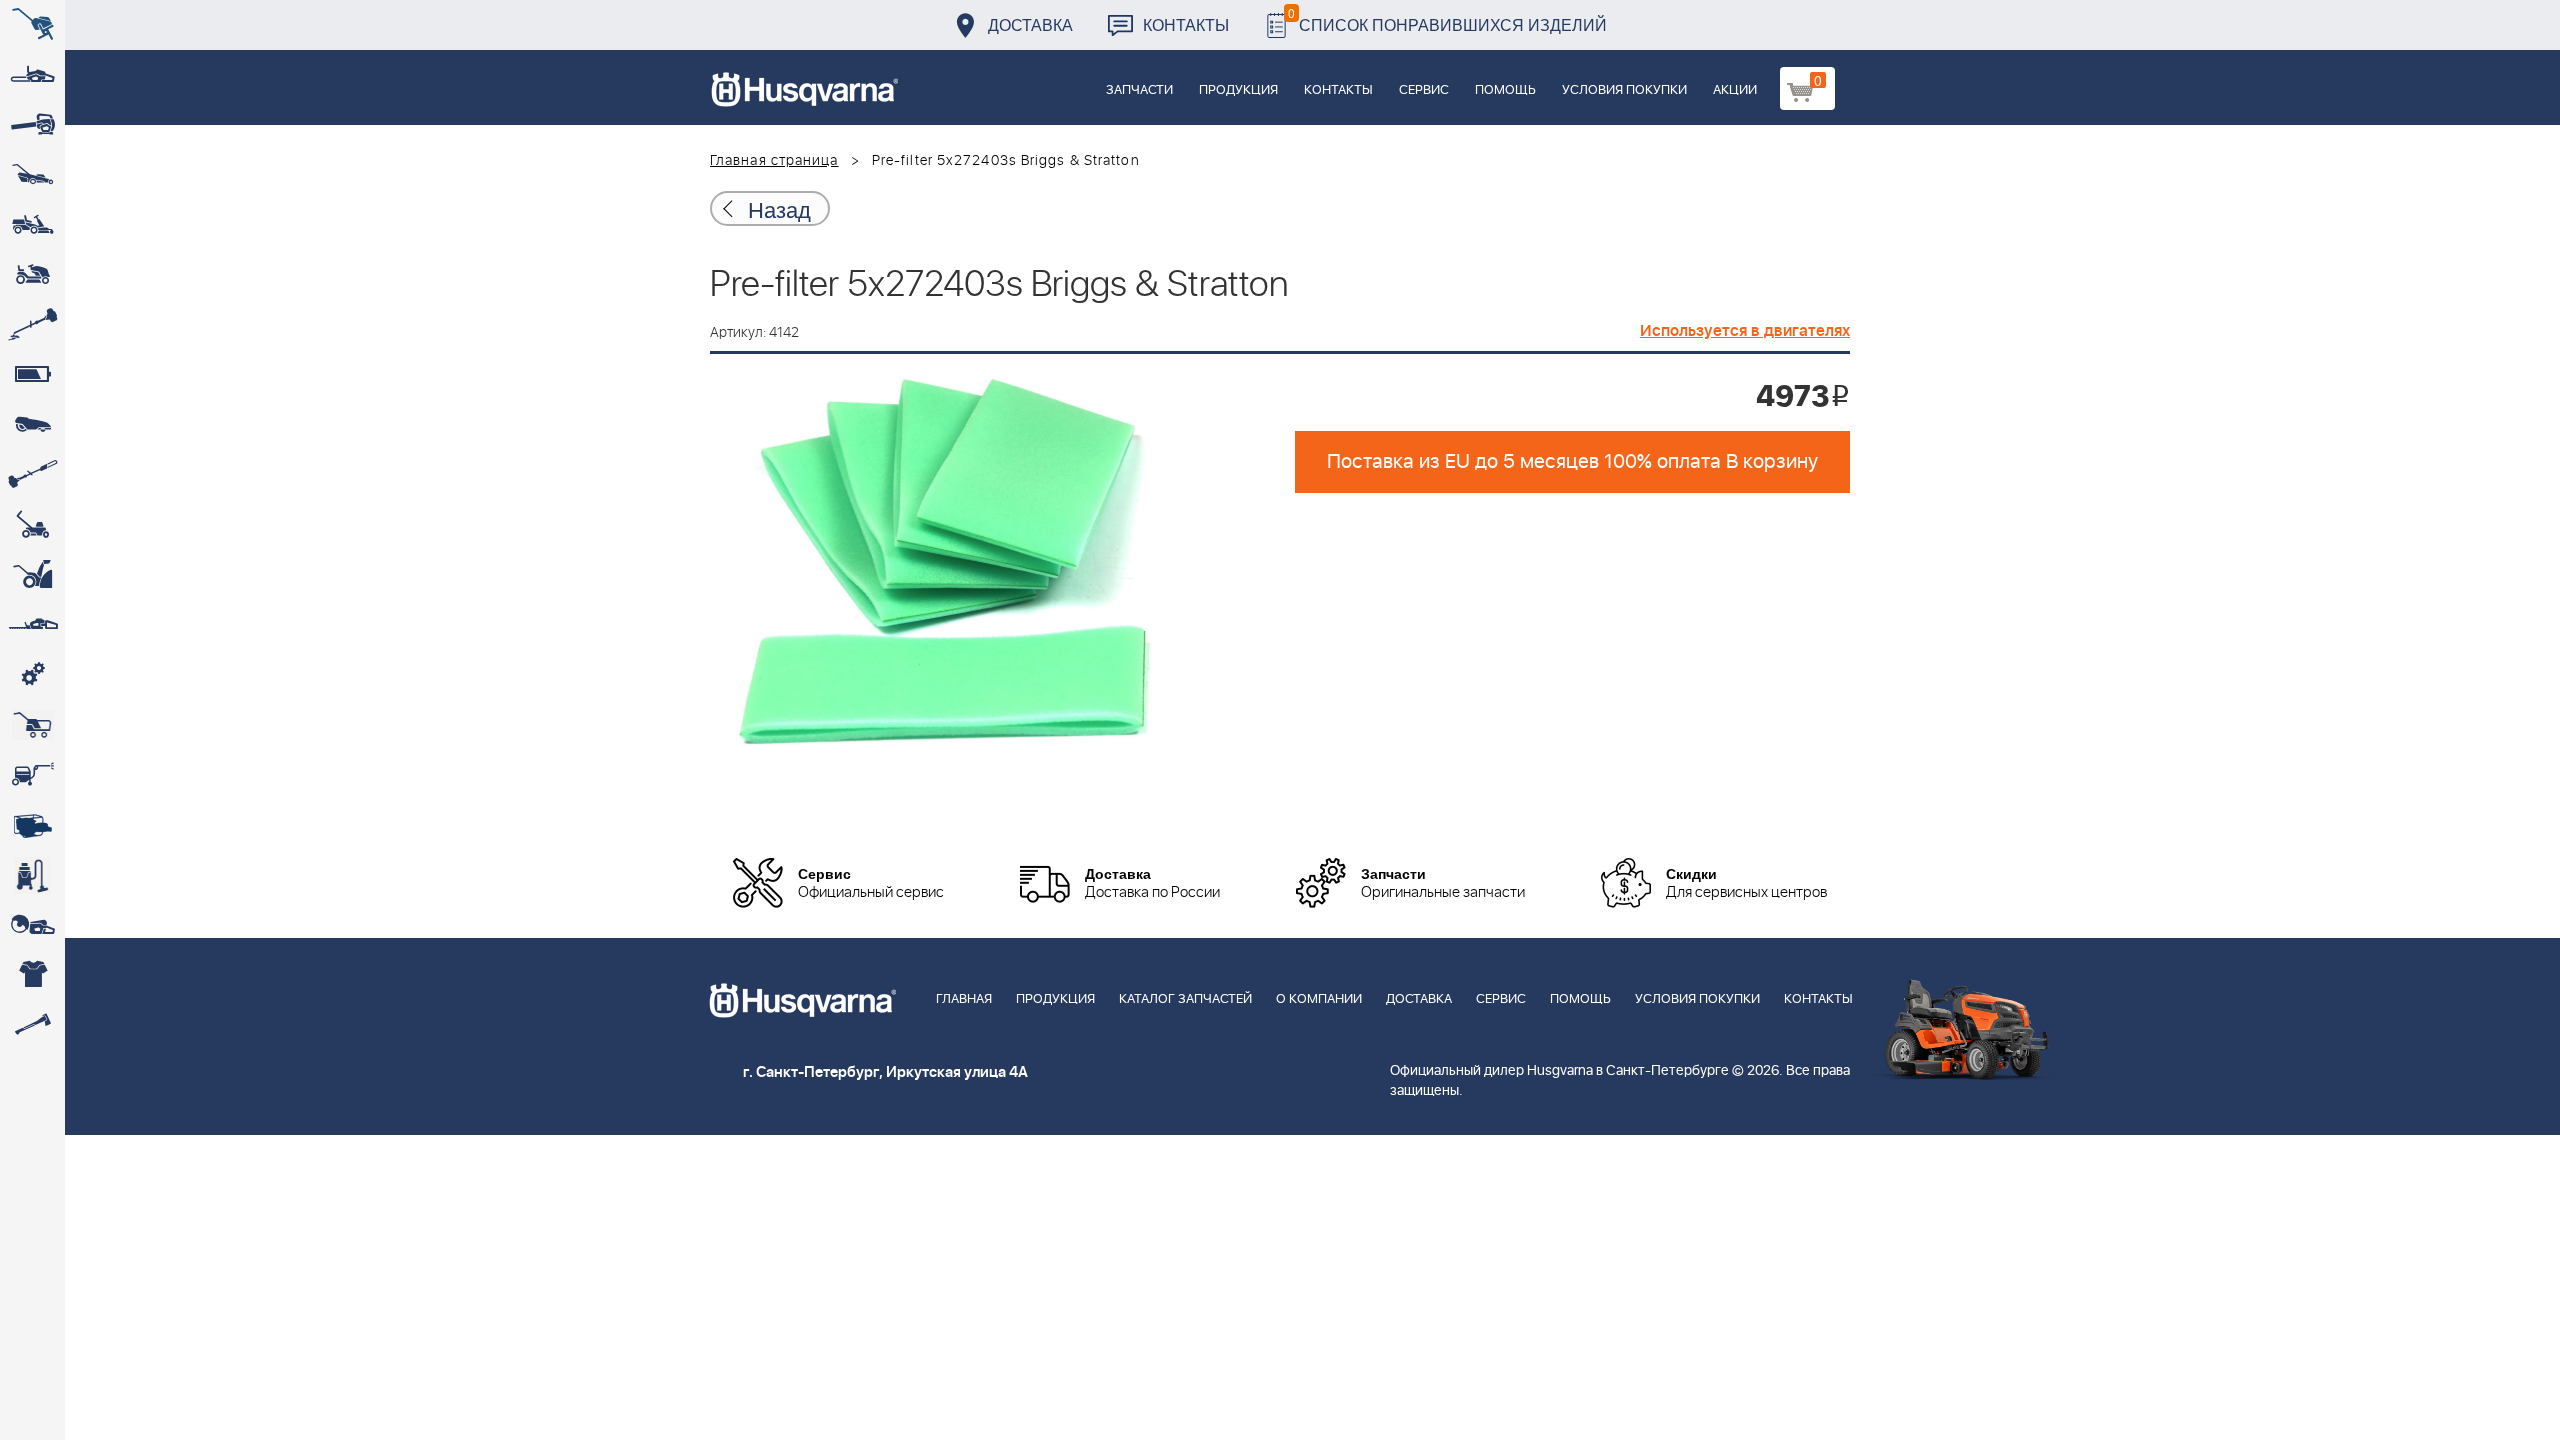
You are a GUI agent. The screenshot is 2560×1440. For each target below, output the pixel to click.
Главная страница (774, 161)
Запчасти (1139, 90)
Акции (1735, 90)
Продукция (1238, 90)
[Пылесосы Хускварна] (32, 875)
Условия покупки (1624, 90)
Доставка (1030, 24)
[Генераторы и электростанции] (32, 725)
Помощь (1505, 90)
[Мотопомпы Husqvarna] (32, 825)
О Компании (1319, 999)
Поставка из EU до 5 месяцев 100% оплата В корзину (1572, 462)
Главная (964, 999)
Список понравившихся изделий (1447, 19)
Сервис (1424, 90)
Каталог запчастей (1185, 999)
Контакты (1186, 24)
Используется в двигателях (1745, 331)
